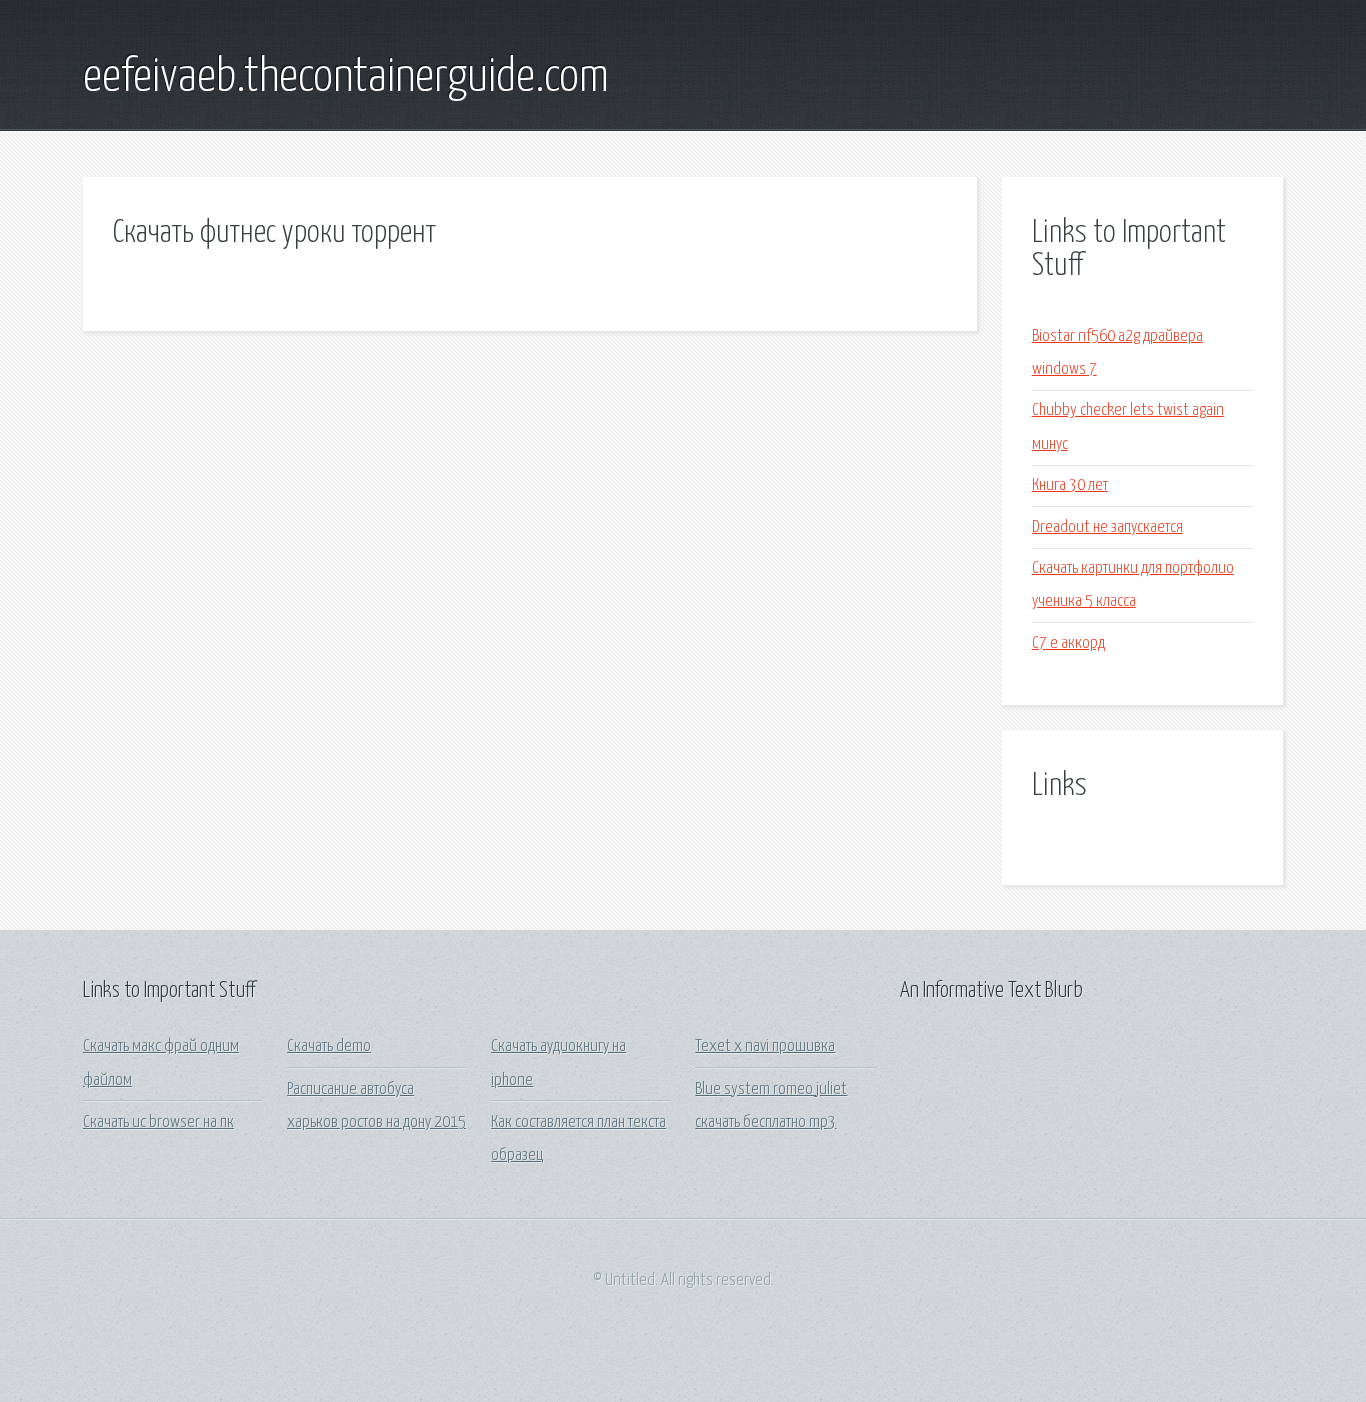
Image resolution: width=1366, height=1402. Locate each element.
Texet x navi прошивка (765, 1046)
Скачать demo (329, 1046)
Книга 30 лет (1070, 485)
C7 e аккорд (1068, 643)
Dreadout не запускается (1107, 527)
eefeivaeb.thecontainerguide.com (346, 78)
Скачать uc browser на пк (158, 1122)
